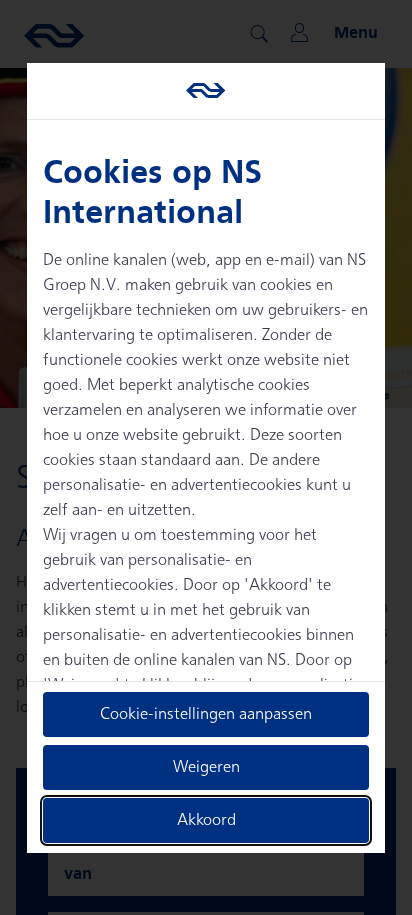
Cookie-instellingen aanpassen (206, 714)
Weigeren (206, 767)
